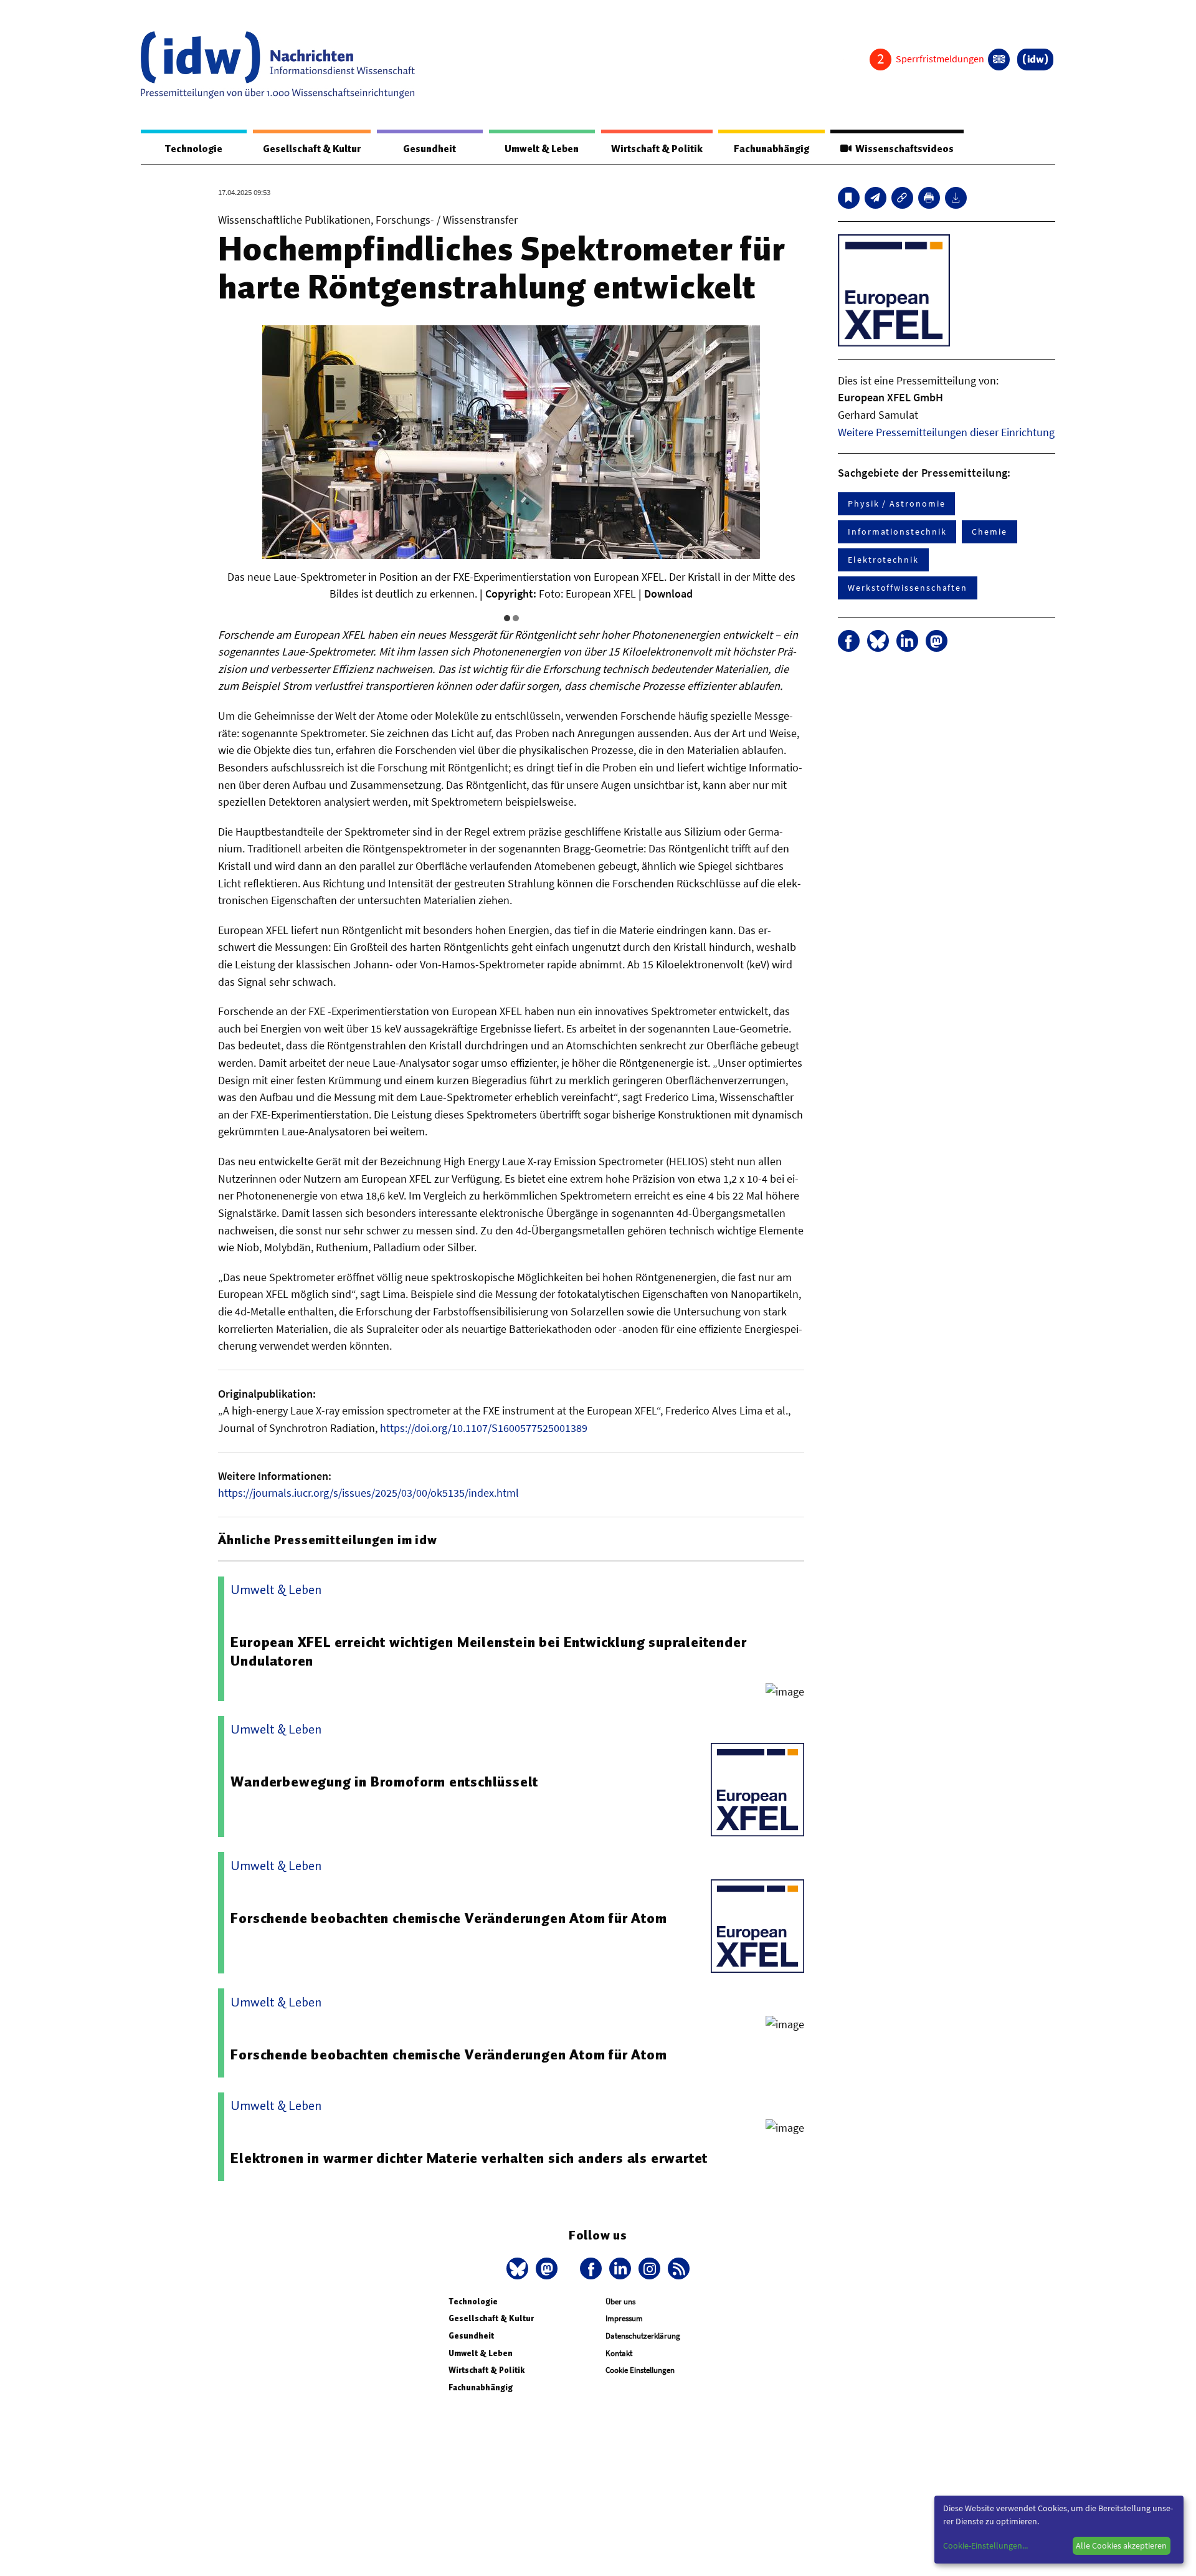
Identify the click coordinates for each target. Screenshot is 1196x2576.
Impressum (624, 2318)
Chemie (990, 532)
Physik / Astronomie (896, 503)
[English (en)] (999, 60)
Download (668, 594)
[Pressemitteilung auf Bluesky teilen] (878, 641)
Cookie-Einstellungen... (985, 2545)
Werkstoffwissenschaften (908, 588)
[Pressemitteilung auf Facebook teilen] (849, 641)
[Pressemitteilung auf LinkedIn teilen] (907, 641)
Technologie (194, 149)
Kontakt (619, 2353)
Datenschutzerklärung (643, 2336)
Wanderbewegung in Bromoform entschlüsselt (384, 1782)
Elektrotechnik (883, 560)
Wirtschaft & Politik (657, 149)
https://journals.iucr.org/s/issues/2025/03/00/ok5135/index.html (368, 1493)
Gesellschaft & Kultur (312, 149)
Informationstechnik (897, 532)
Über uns (620, 2302)
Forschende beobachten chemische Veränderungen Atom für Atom (448, 1918)
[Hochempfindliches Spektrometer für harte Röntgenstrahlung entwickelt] (876, 198)
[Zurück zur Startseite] (278, 65)
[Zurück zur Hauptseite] (1035, 60)
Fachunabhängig (771, 149)
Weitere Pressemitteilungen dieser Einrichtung (946, 432)
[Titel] (849, 198)
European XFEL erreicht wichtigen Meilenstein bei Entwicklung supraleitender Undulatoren (488, 1651)
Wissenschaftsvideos (903, 149)
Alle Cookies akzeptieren (1121, 2545)
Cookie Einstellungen (640, 2370)
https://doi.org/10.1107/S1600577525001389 (484, 1428)
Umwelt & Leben (542, 149)
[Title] (902, 198)
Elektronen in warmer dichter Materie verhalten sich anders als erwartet (469, 2158)
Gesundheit (430, 149)
